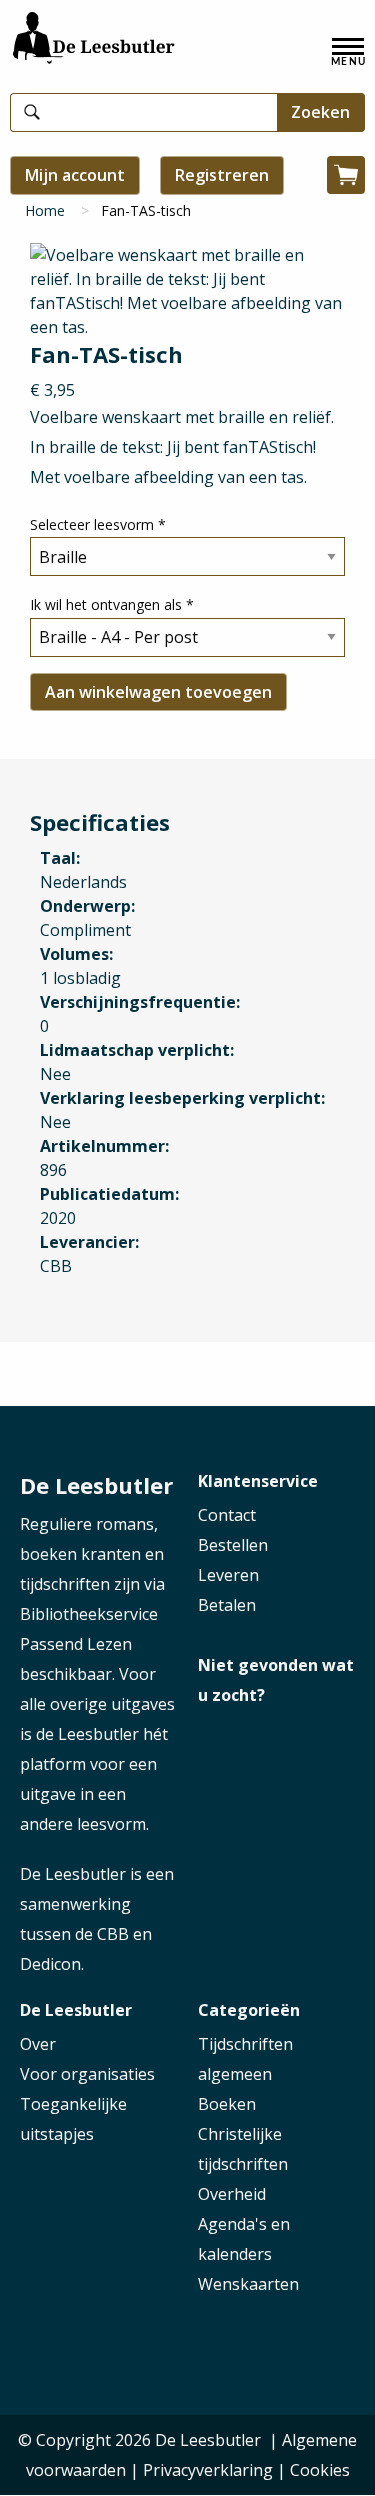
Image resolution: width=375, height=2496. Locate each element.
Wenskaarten (248, 2284)
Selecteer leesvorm (98, 524)
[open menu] (348, 52)
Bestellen (233, 1545)
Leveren (228, 1575)
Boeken (227, 2104)
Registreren (222, 175)
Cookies (320, 2470)
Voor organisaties (87, 2074)
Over (38, 2044)
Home (45, 210)
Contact (227, 1515)
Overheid (232, 2194)
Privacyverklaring (208, 2470)
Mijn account (75, 175)
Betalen (227, 1605)
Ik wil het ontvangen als (112, 604)
